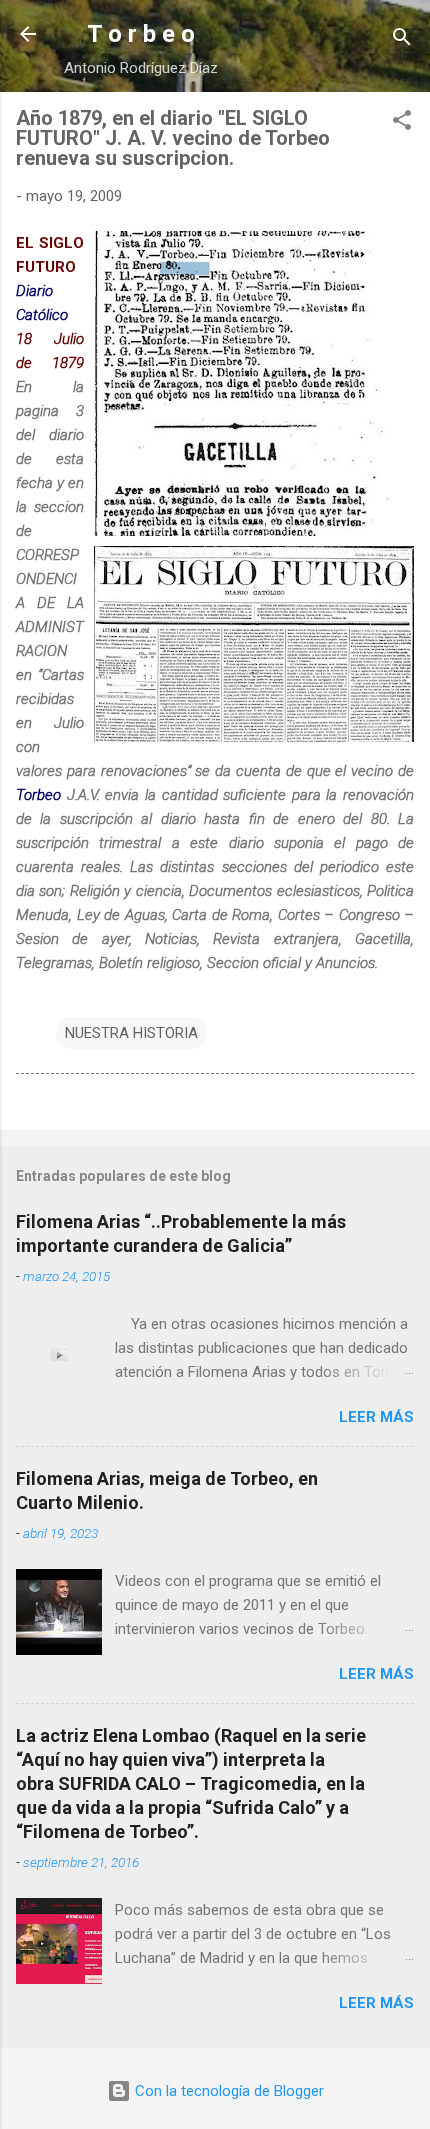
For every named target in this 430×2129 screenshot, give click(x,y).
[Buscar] (402, 40)
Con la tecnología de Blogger (227, 2091)
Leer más (376, 1417)
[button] (402, 123)
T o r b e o (141, 34)
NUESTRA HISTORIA (131, 1033)
